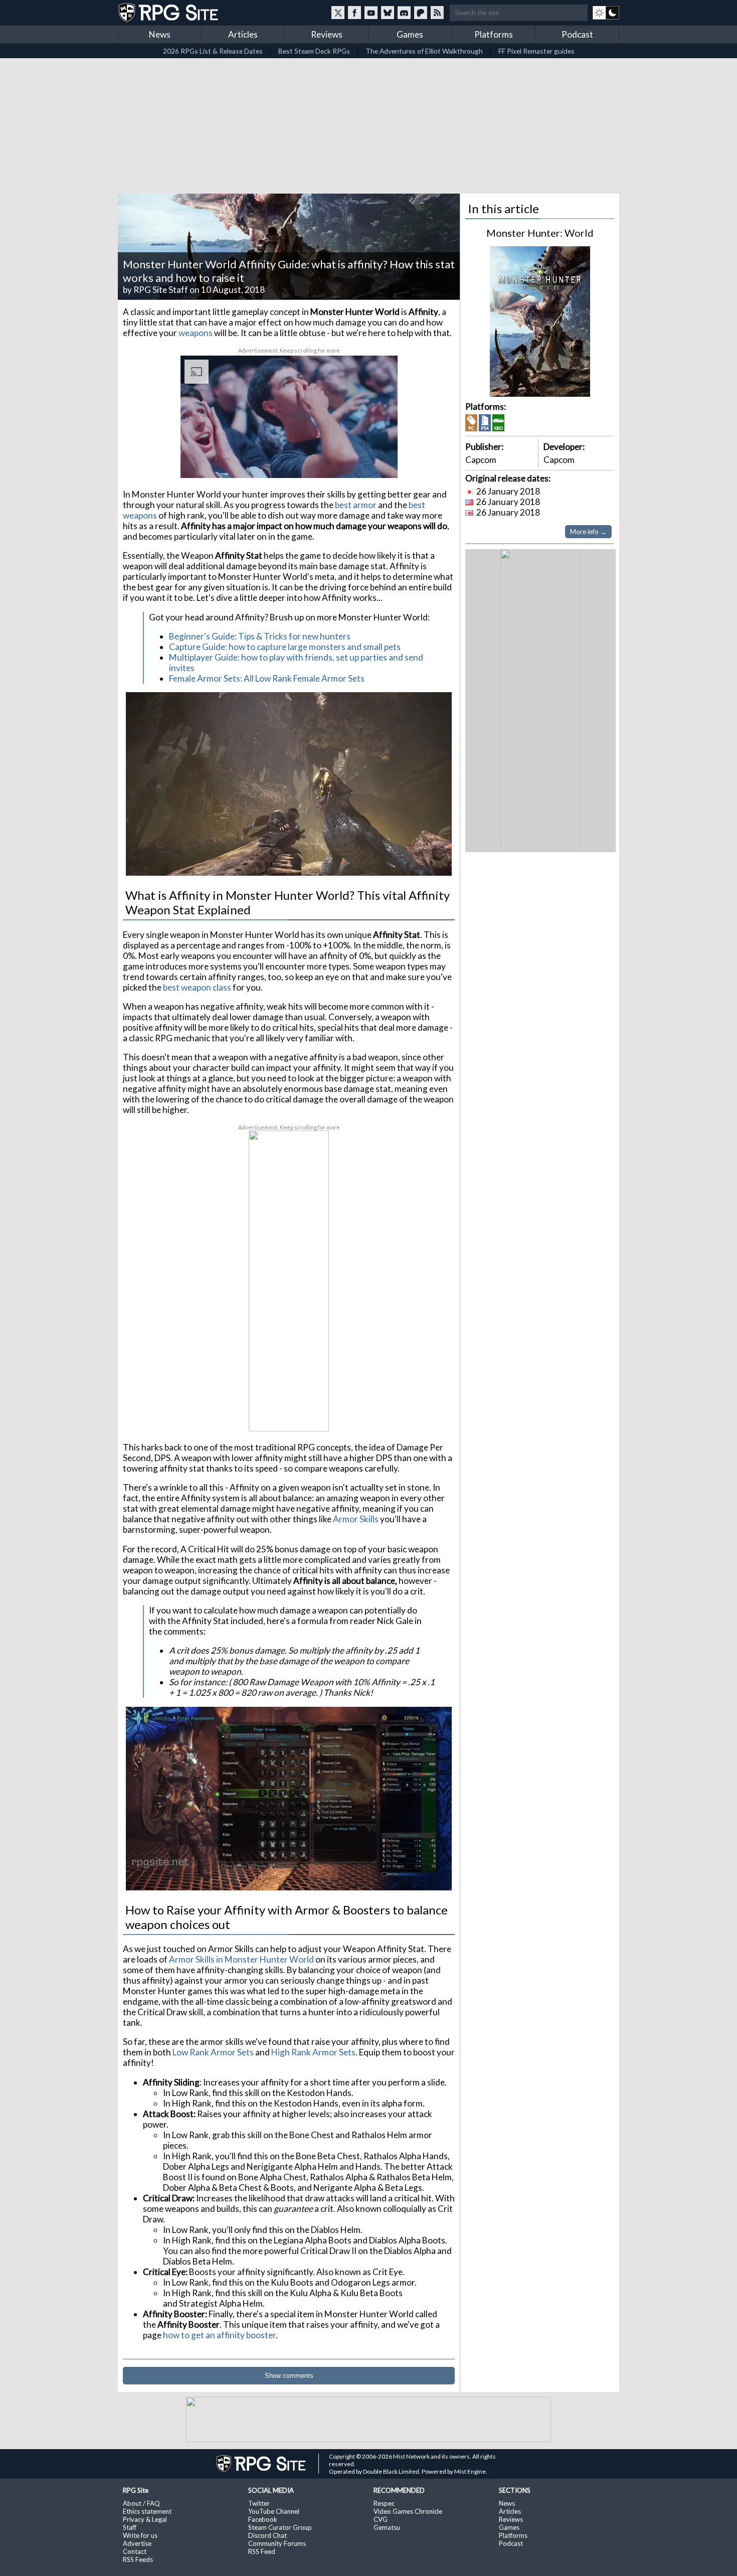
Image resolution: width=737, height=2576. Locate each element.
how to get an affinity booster (219, 2335)
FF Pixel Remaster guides (536, 51)
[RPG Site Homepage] (169, 13)
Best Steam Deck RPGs (314, 51)
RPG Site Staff (161, 290)
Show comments (289, 2376)
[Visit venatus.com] (378, 462)
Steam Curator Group (280, 2527)
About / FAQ (141, 2503)
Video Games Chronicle (408, 2511)
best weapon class (197, 987)
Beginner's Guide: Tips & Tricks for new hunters (260, 636)
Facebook (263, 2519)
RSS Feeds (138, 2559)
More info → (588, 532)
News (160, 34)
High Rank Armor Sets (313, 2052)
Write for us (140, 2535)
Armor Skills (356, 1519)
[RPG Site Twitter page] (338, 13)
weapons (196, 333)
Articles (243, 34)
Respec (384, 2503)
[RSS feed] (437, 13)
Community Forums (277, 2543)
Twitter (259, 2503)
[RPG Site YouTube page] (371, 13)
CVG (381, 2519)
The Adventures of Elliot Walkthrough (424, 51)
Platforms (494, 34)
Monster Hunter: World (540, 233)
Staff (130, 2527)
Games (410, 34)
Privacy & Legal (145, 2519)
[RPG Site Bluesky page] (388, 13)
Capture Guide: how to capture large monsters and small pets (285, 647)
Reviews (327, 34)
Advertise (137, 2543)
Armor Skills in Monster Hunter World (241, 1959)
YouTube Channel (274, 2511)
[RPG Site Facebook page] (354, 13)
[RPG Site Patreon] (421, 13)
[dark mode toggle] (606, 13)
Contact (135, 2551)
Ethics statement (147, 2511)
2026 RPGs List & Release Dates (213, 51)
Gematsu (387, 2527)
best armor (356, 505)
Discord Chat (267, 2535)
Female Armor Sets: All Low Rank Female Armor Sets (267, 678)
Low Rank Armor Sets (213, 2052)
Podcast (577, 34)
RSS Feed (262, 2551)
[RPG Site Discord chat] (404, 13)
